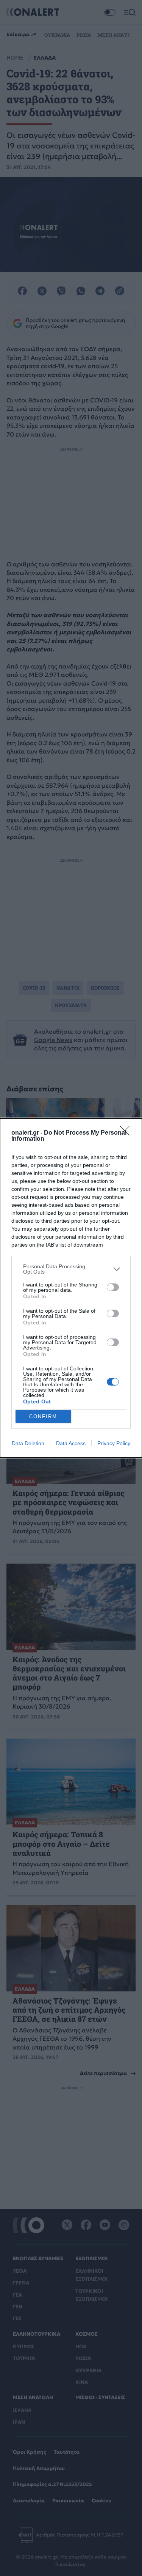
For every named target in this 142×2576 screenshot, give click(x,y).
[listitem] (71, 1269)
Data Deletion (28, 1443)
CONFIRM (43, 1416)
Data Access (71, 1443)
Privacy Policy (114, 1443)
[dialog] (71, 1288)
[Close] (127, 1133)
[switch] (113, 1287)
